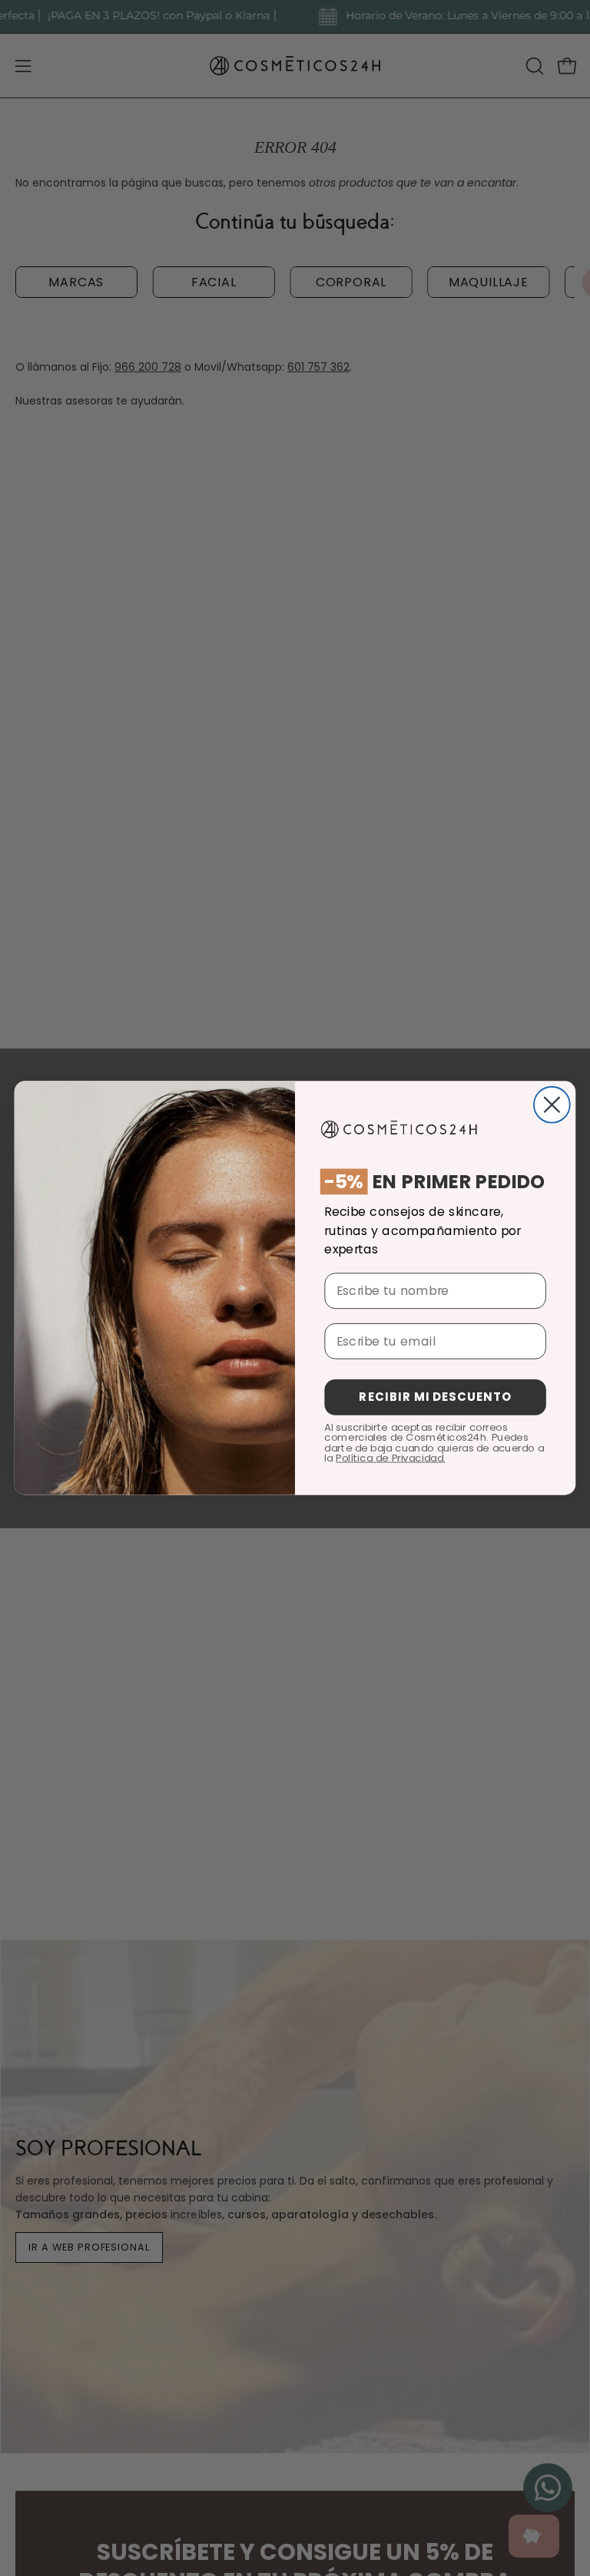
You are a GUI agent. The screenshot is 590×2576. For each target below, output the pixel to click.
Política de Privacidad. (390, 1458)
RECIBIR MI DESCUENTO (435, 1397)
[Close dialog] (552, 1105)
